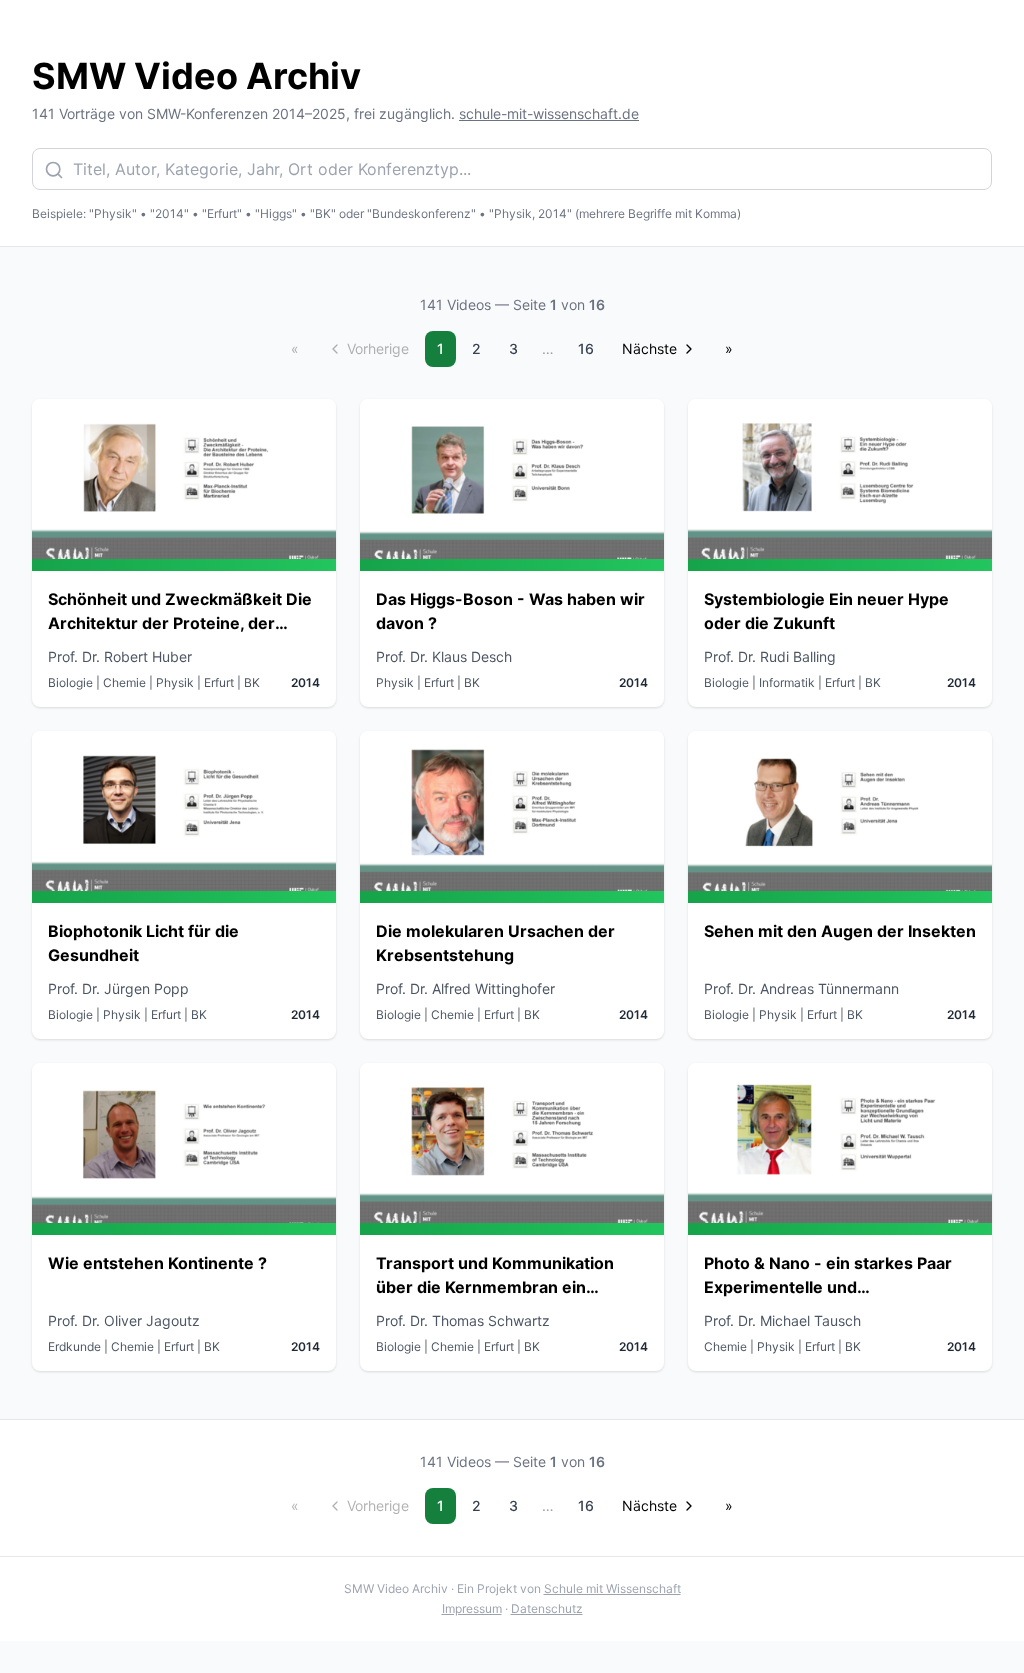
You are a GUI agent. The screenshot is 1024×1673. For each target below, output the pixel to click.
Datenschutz (547, 1608)
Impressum (472, 1608)
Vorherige (378, 348)
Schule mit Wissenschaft (612, 1588)
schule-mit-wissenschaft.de (549, 113)
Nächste (649, 348)
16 (586, 348)
